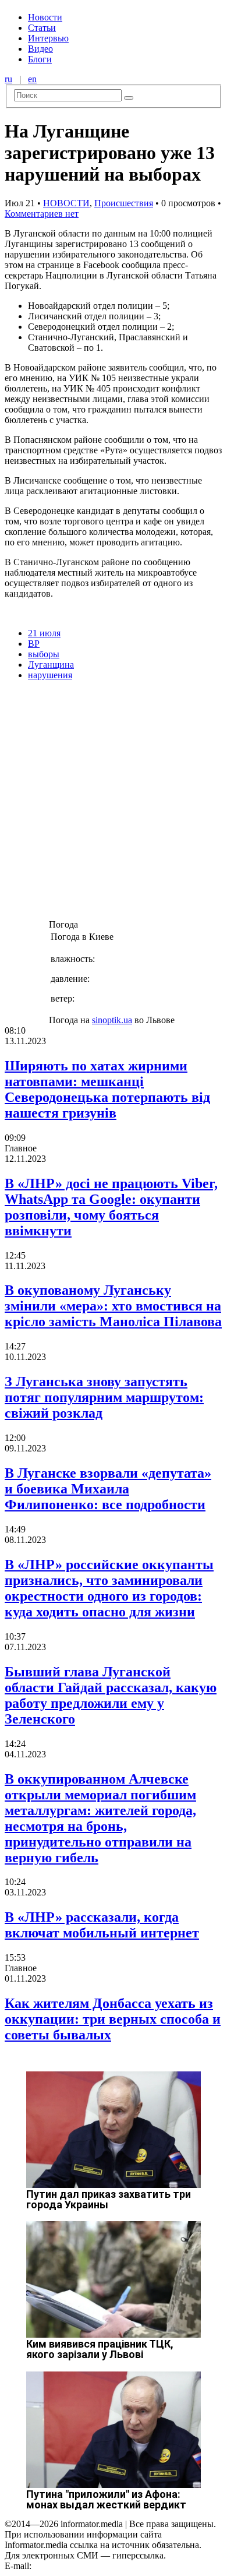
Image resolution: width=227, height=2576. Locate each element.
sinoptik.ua (112, 1020)
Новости (45, 17)
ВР (34, 644)
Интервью (48, 38)
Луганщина (51, 665)
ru (8, 79)
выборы (44, 654)
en (32, 79)
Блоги (40, 59)
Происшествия (124, 203)
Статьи (42, 28)
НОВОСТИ (66, 203)
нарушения (50, 675)
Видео (40, 49)
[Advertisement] (114, 804)
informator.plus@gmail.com (85, 2566)
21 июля (44, 633)
